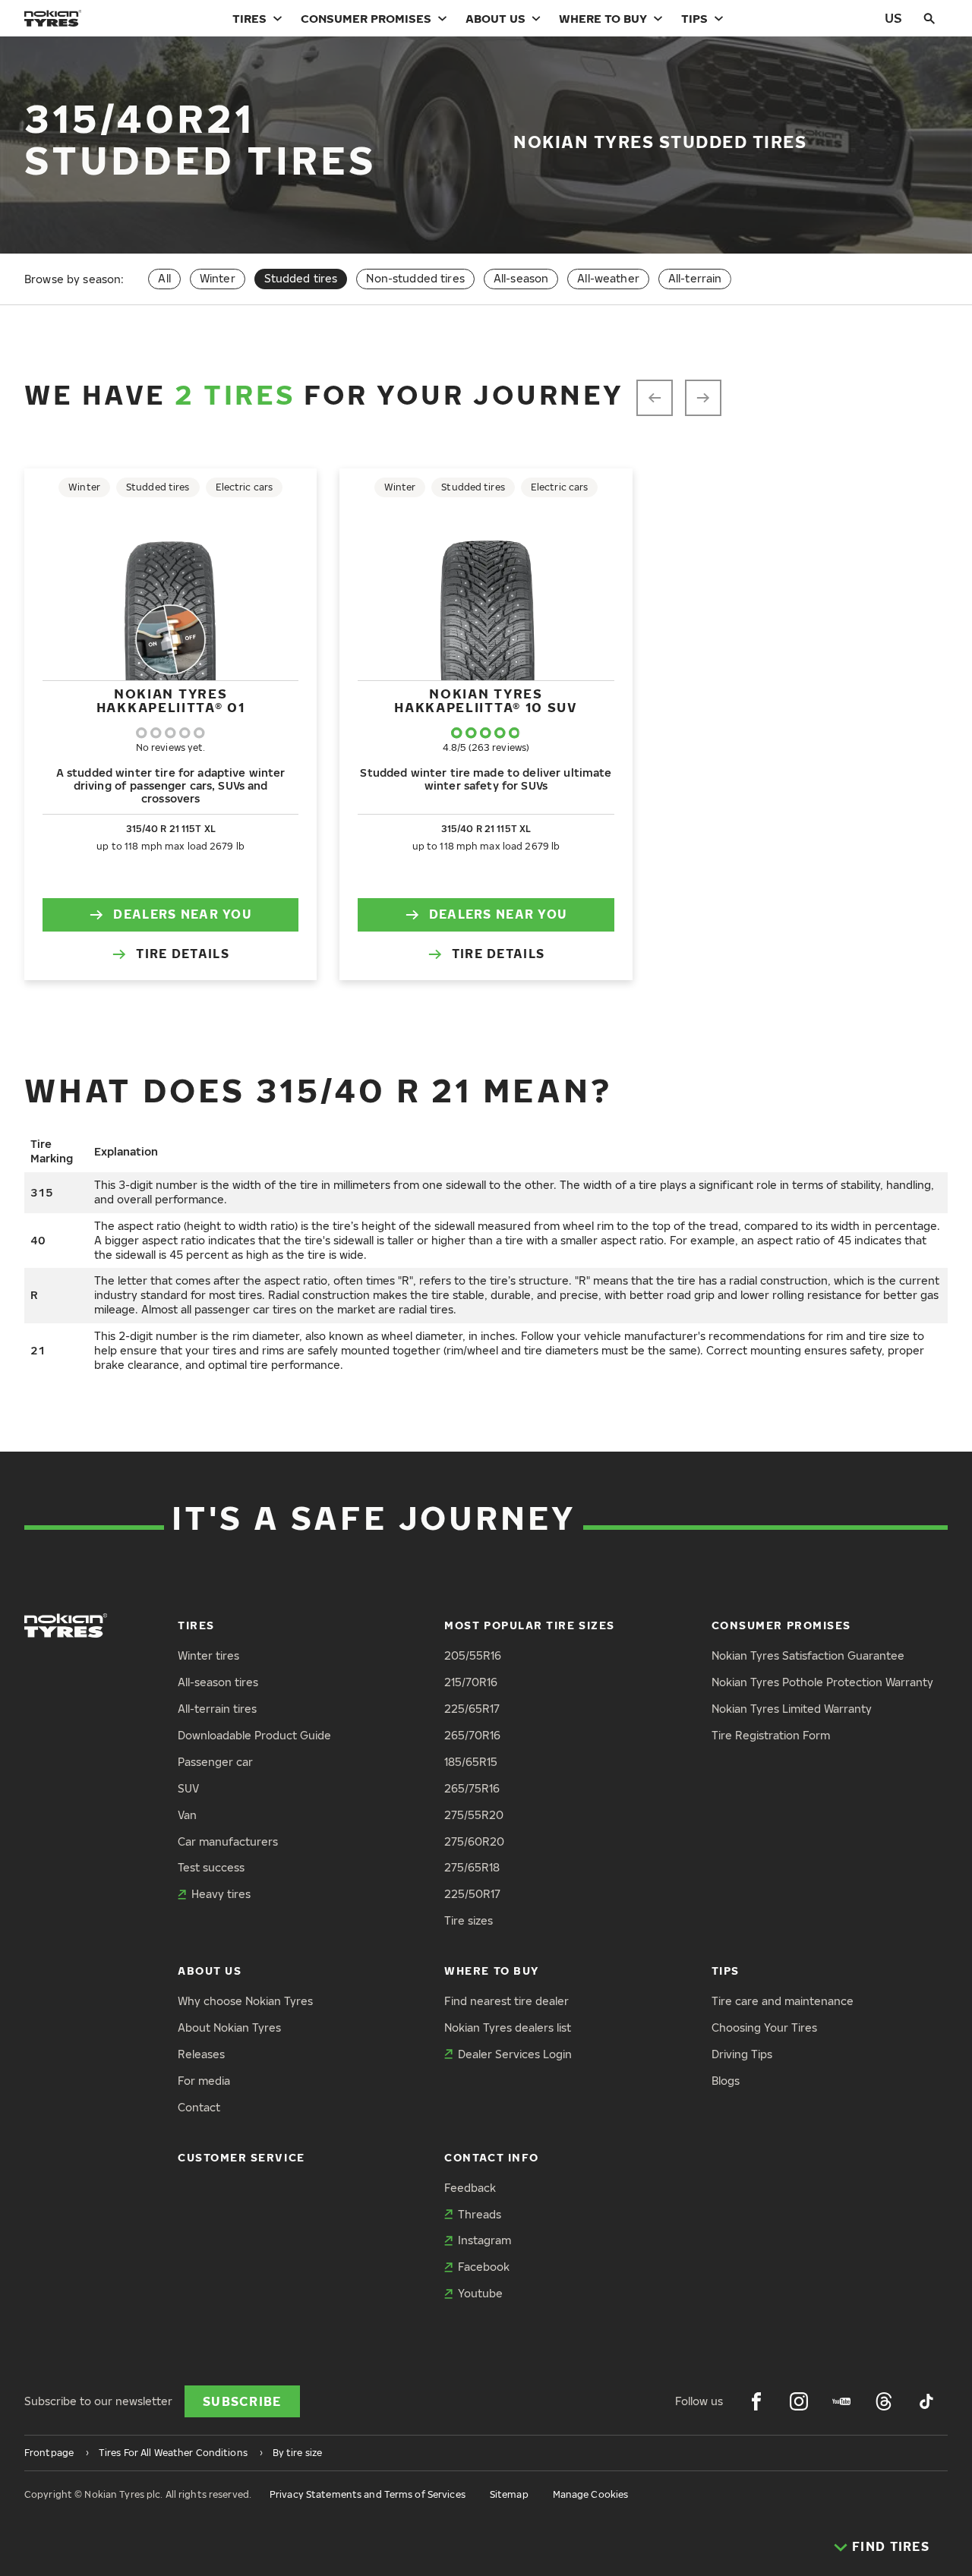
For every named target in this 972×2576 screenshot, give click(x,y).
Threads (480, 2214)
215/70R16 (471, 1682)
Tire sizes (469, 1920)
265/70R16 (472, 1735)
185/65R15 (471, 1762)
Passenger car (215, 1762)
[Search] (929, 18)
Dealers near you (182, 914)
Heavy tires (221, 1894)
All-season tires (218, 1682)
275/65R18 (472, 1867)
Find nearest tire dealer (507, 2001)
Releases (201, 2054)
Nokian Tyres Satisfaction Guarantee (808, 1655)
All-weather (608, 278)
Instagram (484, 2240)
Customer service (241, 2157)
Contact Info (491, 2157)
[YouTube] (841, 2401)
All (164, 278)
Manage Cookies (591, 2494)
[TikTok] (926, 2401)
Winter (218, 278)
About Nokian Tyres (229, 2027)
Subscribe (242, 2401)
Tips (694, 18)
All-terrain (695, 278)
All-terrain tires (217, 1709)
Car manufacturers (228, 1841)
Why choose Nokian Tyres (245, 2001)
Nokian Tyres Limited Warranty (792, 1709)
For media (204, 2081)
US (893, 18)
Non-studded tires (415, 278)
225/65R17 (472, 1709)
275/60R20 (474, 1841)
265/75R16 (472, 1788)
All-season (521, 278)
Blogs (726, 2081)
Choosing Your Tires (764, 2027)
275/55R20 (474, 1815)
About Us (495, 18)
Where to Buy (603, 18)
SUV (188, 1788)
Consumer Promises (366, 18)
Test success (211, 1867)
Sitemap (509, 2494)
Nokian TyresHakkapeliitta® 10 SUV (486, 700)
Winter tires (208, 1655)
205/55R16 (473, 1655)
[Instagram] (799, 2401)
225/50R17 (472, 1894)
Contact (199, 2107)
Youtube (480, 2293)
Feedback (470, 2188)
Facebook (484, 2267)
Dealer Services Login (515, 2054)
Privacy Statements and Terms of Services (368, 2494)
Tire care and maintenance (783, 2001)
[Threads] (884, 2401)
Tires (249, 18)
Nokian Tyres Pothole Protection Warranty (822, 1682)
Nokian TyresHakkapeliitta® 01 (171, 700)
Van (187, 1815)
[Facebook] (756, 2401)
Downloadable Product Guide (254, 1735)
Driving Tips (742, 2054)
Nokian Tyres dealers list (508, 2027)
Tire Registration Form (771, 1735)
